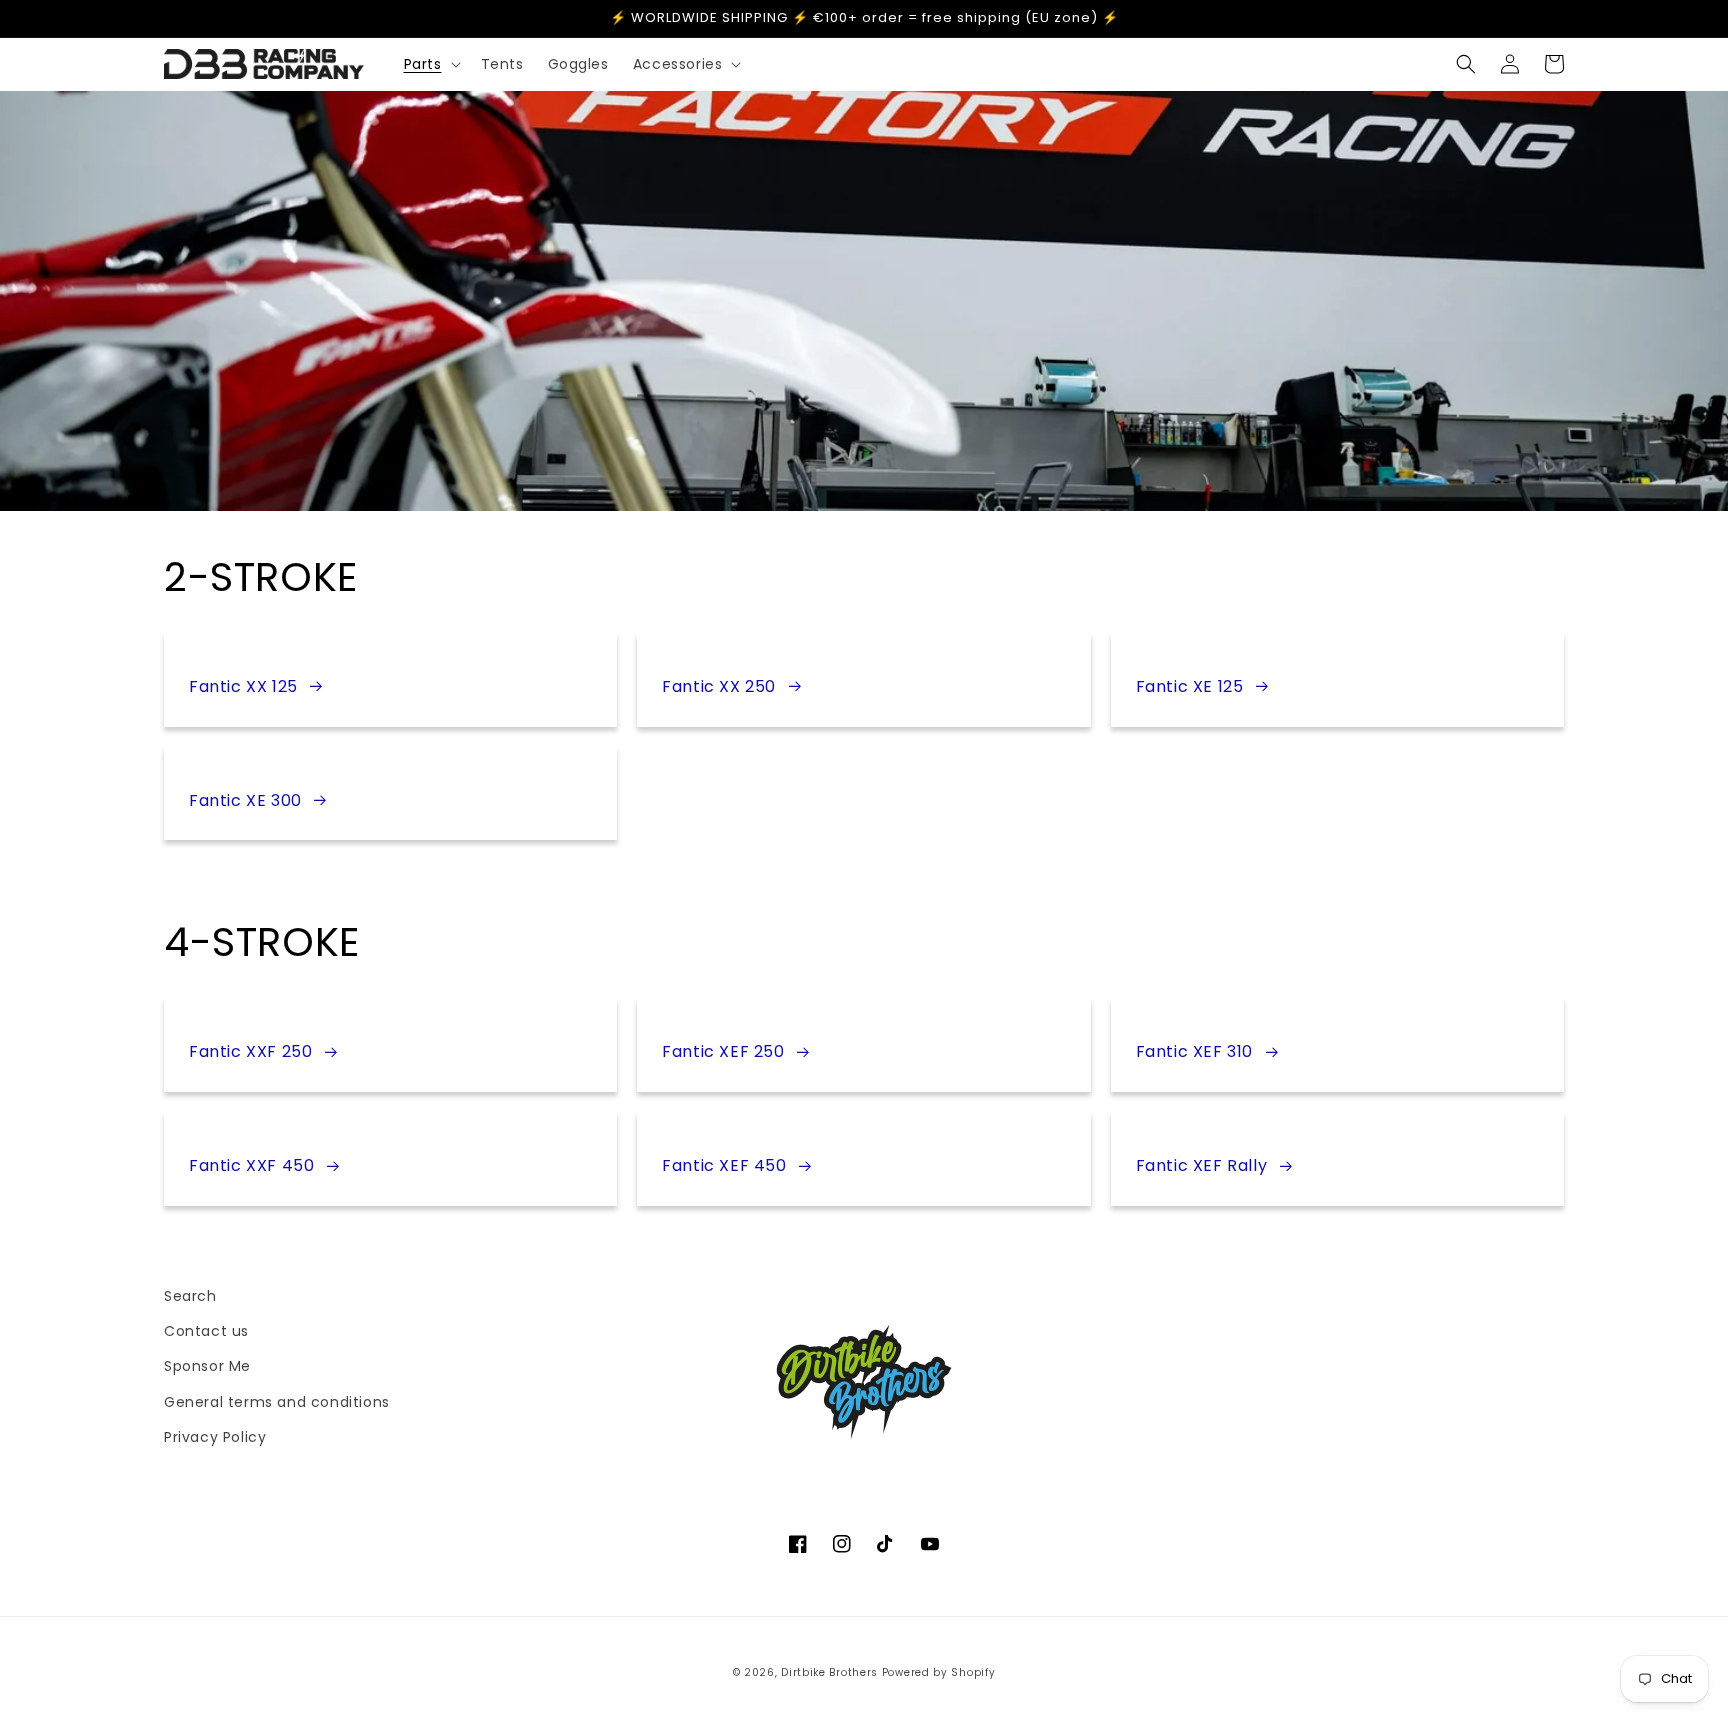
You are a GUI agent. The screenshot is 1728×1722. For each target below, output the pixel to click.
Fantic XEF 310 (1194, 1051)
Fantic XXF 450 (251, 1165)
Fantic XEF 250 (723, 1051)
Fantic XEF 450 (724, 1165)
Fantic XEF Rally (1202, 1165)
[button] (430, 64)
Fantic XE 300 (245, 800)
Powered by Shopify (939, 1672)
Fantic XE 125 (1190, 686)
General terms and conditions (277, 1402)
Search (190, 1296)
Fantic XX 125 (243, 686)
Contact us (206, 1331)
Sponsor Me (207, 1366)
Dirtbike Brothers (829, 1672)
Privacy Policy (215, 1437)
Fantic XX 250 (719, 686)
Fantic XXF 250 (250, 1051)
